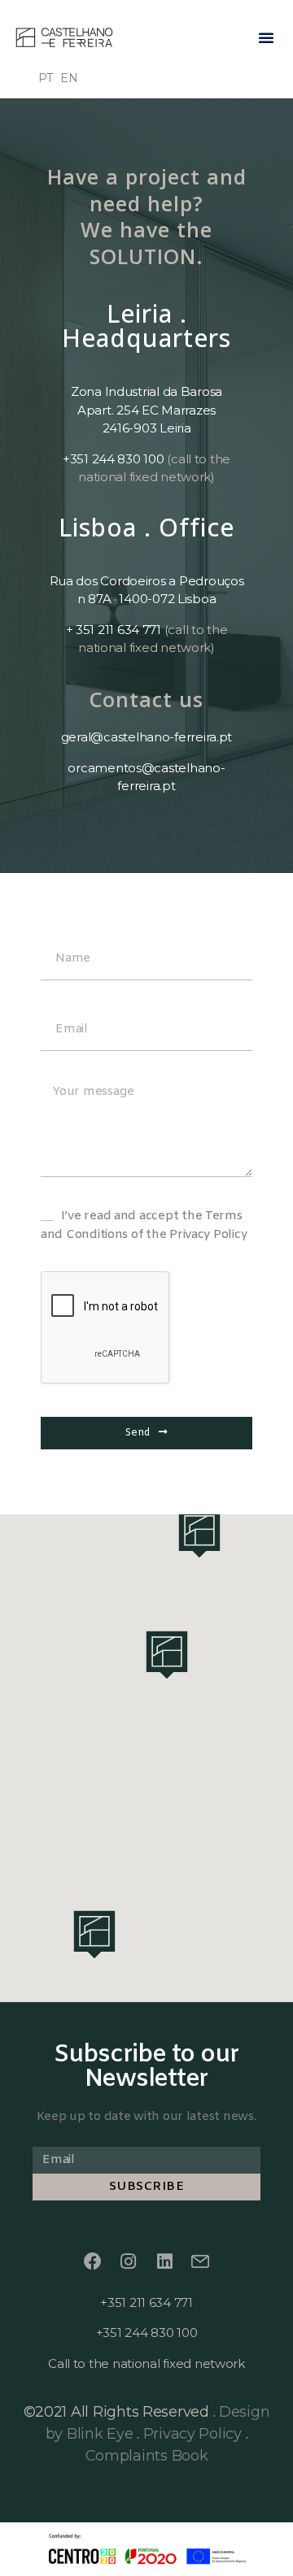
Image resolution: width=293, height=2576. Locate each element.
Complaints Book (147, 2456)
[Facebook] (93, 2261)
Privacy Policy (192, 2434)
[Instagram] (129, 2261)
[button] (266, 37)
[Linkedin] (164, 2261)
